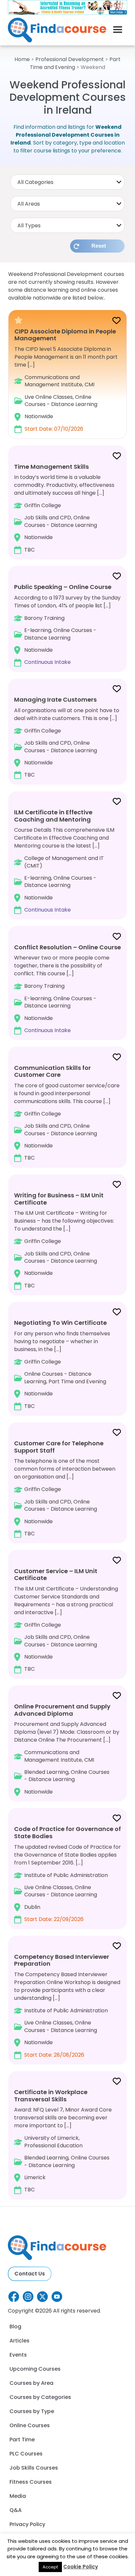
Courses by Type (32, 2411)
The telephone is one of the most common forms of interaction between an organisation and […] (65, 1488)
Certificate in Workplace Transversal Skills (51, 2096)
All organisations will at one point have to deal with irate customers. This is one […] (67, 737)
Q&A (16, 2510)
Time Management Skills (51, 467)
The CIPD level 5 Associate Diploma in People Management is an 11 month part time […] (66, 380)
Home (22, 59)
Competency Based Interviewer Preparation (62, 1960)
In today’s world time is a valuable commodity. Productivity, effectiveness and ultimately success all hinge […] (64, 508)
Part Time (22, 2440)
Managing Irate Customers (55, 700)
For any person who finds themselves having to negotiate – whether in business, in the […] (62, 1364)
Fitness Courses (31, 2482)
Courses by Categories (40, 2397)
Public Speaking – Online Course (63, 587)
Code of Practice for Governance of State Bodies (67, 1832)
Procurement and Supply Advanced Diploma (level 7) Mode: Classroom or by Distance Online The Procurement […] (67, 1749)
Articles (19, 2341)
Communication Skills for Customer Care (52, 1071)
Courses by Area (31, 2383)
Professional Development (70, 59)
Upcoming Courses (35, 2369)
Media (18, 2496)
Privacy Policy (27, 2524)
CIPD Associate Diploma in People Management (65, 335)
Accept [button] (50, 2567)
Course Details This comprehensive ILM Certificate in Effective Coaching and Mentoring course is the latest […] (64, 861)
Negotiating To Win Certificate (60, 1323)
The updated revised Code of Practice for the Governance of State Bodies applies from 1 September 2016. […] (67, 1874)
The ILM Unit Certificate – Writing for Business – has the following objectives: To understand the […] (64, 1240)
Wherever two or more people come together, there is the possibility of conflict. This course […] (67, 989)
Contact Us (30, 2274)
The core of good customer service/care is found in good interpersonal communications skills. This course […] (67, 1113)
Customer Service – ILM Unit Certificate (56, 1575)
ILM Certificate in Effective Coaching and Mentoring (53, 816)
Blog (15, 2327)
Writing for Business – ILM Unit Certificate (59, 1199)
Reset (99, 246)
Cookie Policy (81, 2567)
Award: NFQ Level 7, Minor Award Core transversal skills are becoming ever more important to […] (63, 2141)
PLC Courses (26, 2454)
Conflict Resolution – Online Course (67, 947)
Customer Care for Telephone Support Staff (59, 1447)
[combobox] (67, 182)
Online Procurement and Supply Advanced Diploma (62, 1710)
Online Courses (30, 2425)
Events (18, 2355)
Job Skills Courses (34, 2468)
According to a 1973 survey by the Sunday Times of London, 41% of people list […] (67, 624)
